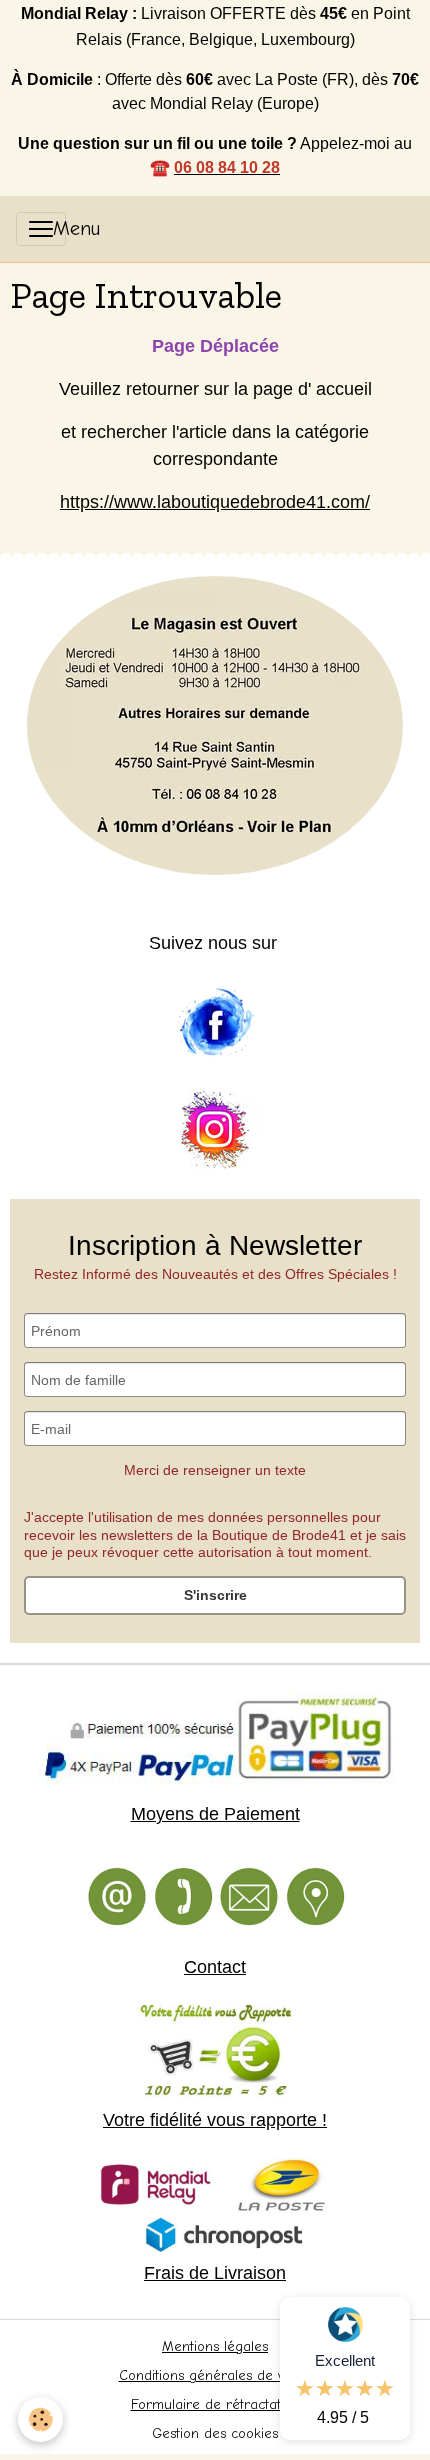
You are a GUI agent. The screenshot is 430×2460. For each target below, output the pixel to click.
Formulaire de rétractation (215, 2404)
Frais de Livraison (215, 2273)
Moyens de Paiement (215, 1814)
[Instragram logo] (215, 1131)
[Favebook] (215, 1023)
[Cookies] (40, 2419)
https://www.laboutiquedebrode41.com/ (215, 502)
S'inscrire (215, 1595)
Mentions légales (215, 2346)
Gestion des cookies (215, 2433)
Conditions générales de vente (215, 2375)
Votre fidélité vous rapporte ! (215, 2120)
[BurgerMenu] (41, 229)
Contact (215, 1967)
